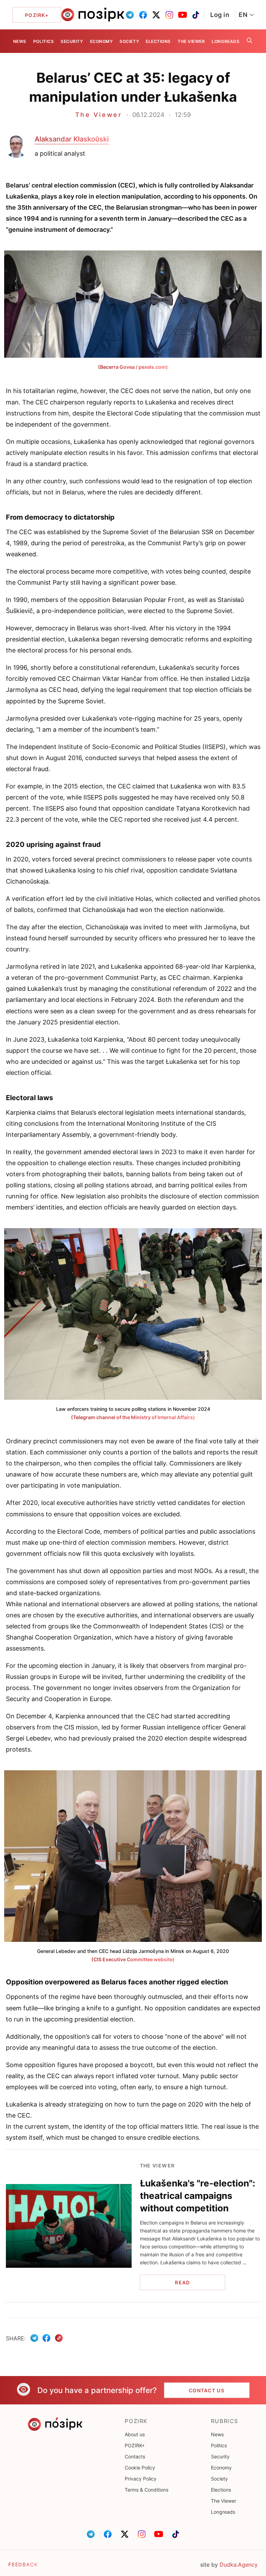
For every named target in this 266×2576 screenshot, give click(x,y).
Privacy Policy (141, 2479)
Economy (101, 41)
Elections (158, 41)
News (20, 41)
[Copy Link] (59, 2338)
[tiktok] (196, 15)
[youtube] (183, 15)
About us (135, 2434)
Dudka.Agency (239, 2565)
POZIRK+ (135, 2445)
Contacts (135, 2456)
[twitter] (156, 15)
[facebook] (143, 15)
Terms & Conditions (147, 2490)
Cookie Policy (140, 2468)
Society (129, 41)
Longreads (225, 41)
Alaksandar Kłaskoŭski (72, 139)
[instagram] (169, 15)
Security (72, 41)
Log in (220, 15)
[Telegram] (34, 2338)
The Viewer (191, 41)
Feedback (23, 2564)
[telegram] (130, 15)
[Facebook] (46, 2338)
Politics (43, 41)
